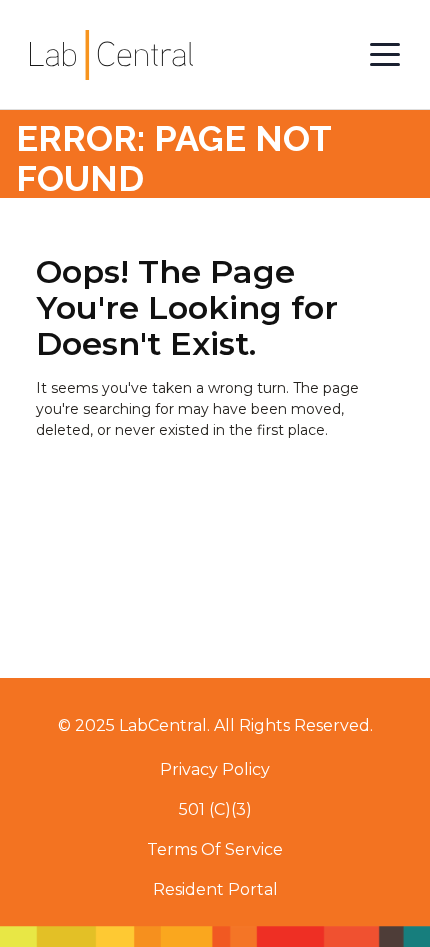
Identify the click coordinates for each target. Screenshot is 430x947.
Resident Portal (215, 889)
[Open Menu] (385, 55)
